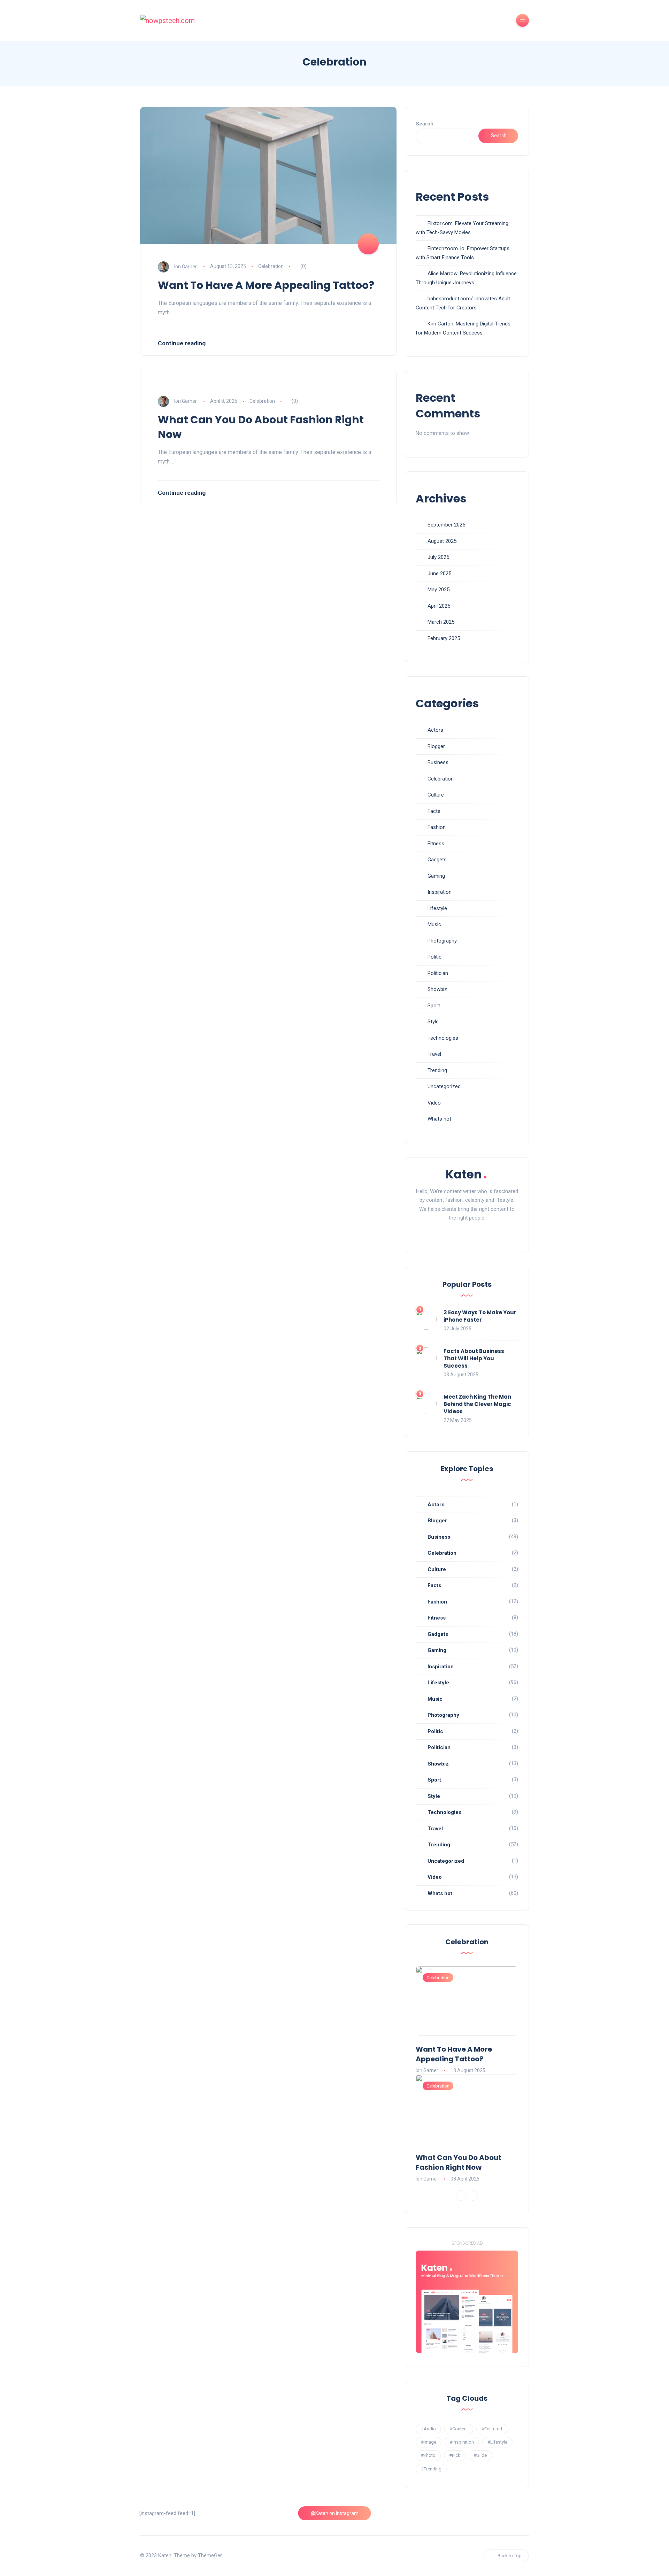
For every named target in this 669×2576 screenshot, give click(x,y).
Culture (436, 795)
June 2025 (439, 574)
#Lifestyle (497, 2442)
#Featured (492, 2429)
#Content (459, 2429)
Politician (438, 973)
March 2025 (441, 622)
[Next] (473, 2196)
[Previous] (461, 2196)
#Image (429, 2442)
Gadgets (437, 860)
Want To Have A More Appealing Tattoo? (266, 285)
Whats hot (439, 1119)
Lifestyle (437, 908)
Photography (442, 941)
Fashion (437, 827)
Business (438, 762)
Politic (435, 957)
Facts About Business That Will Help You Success (474, 1358)
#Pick (455, 2455)
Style (433, 1022)
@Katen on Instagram (335, 2513)
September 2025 (446, 525)
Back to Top (510, 2556)
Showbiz (437, 989)
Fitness (436, 844)
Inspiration (440, 892)
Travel (434, 1054)
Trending (437, 1070)
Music (434, 924)
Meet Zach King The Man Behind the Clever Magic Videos (477, 1404)
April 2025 (439, 606)
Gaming (436, 876)
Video (434, 1103)
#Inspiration (462, 2442)
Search (425, 124)
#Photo (428, 2455)
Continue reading (182, 343)
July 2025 (438, 557)
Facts (434, 811)
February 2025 (444, 638)
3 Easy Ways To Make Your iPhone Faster (480, 1316)
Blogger (436, 746)
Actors (435, 730)
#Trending (431, 2469)
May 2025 (439, 590)
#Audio (428, 2429)
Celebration (271, 266)
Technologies (443, 1038)
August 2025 (442, 541)
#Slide (480, 2455)
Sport (434, 1006)
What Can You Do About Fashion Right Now (261, 427)
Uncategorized (444, 1086)
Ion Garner (186, 266)
